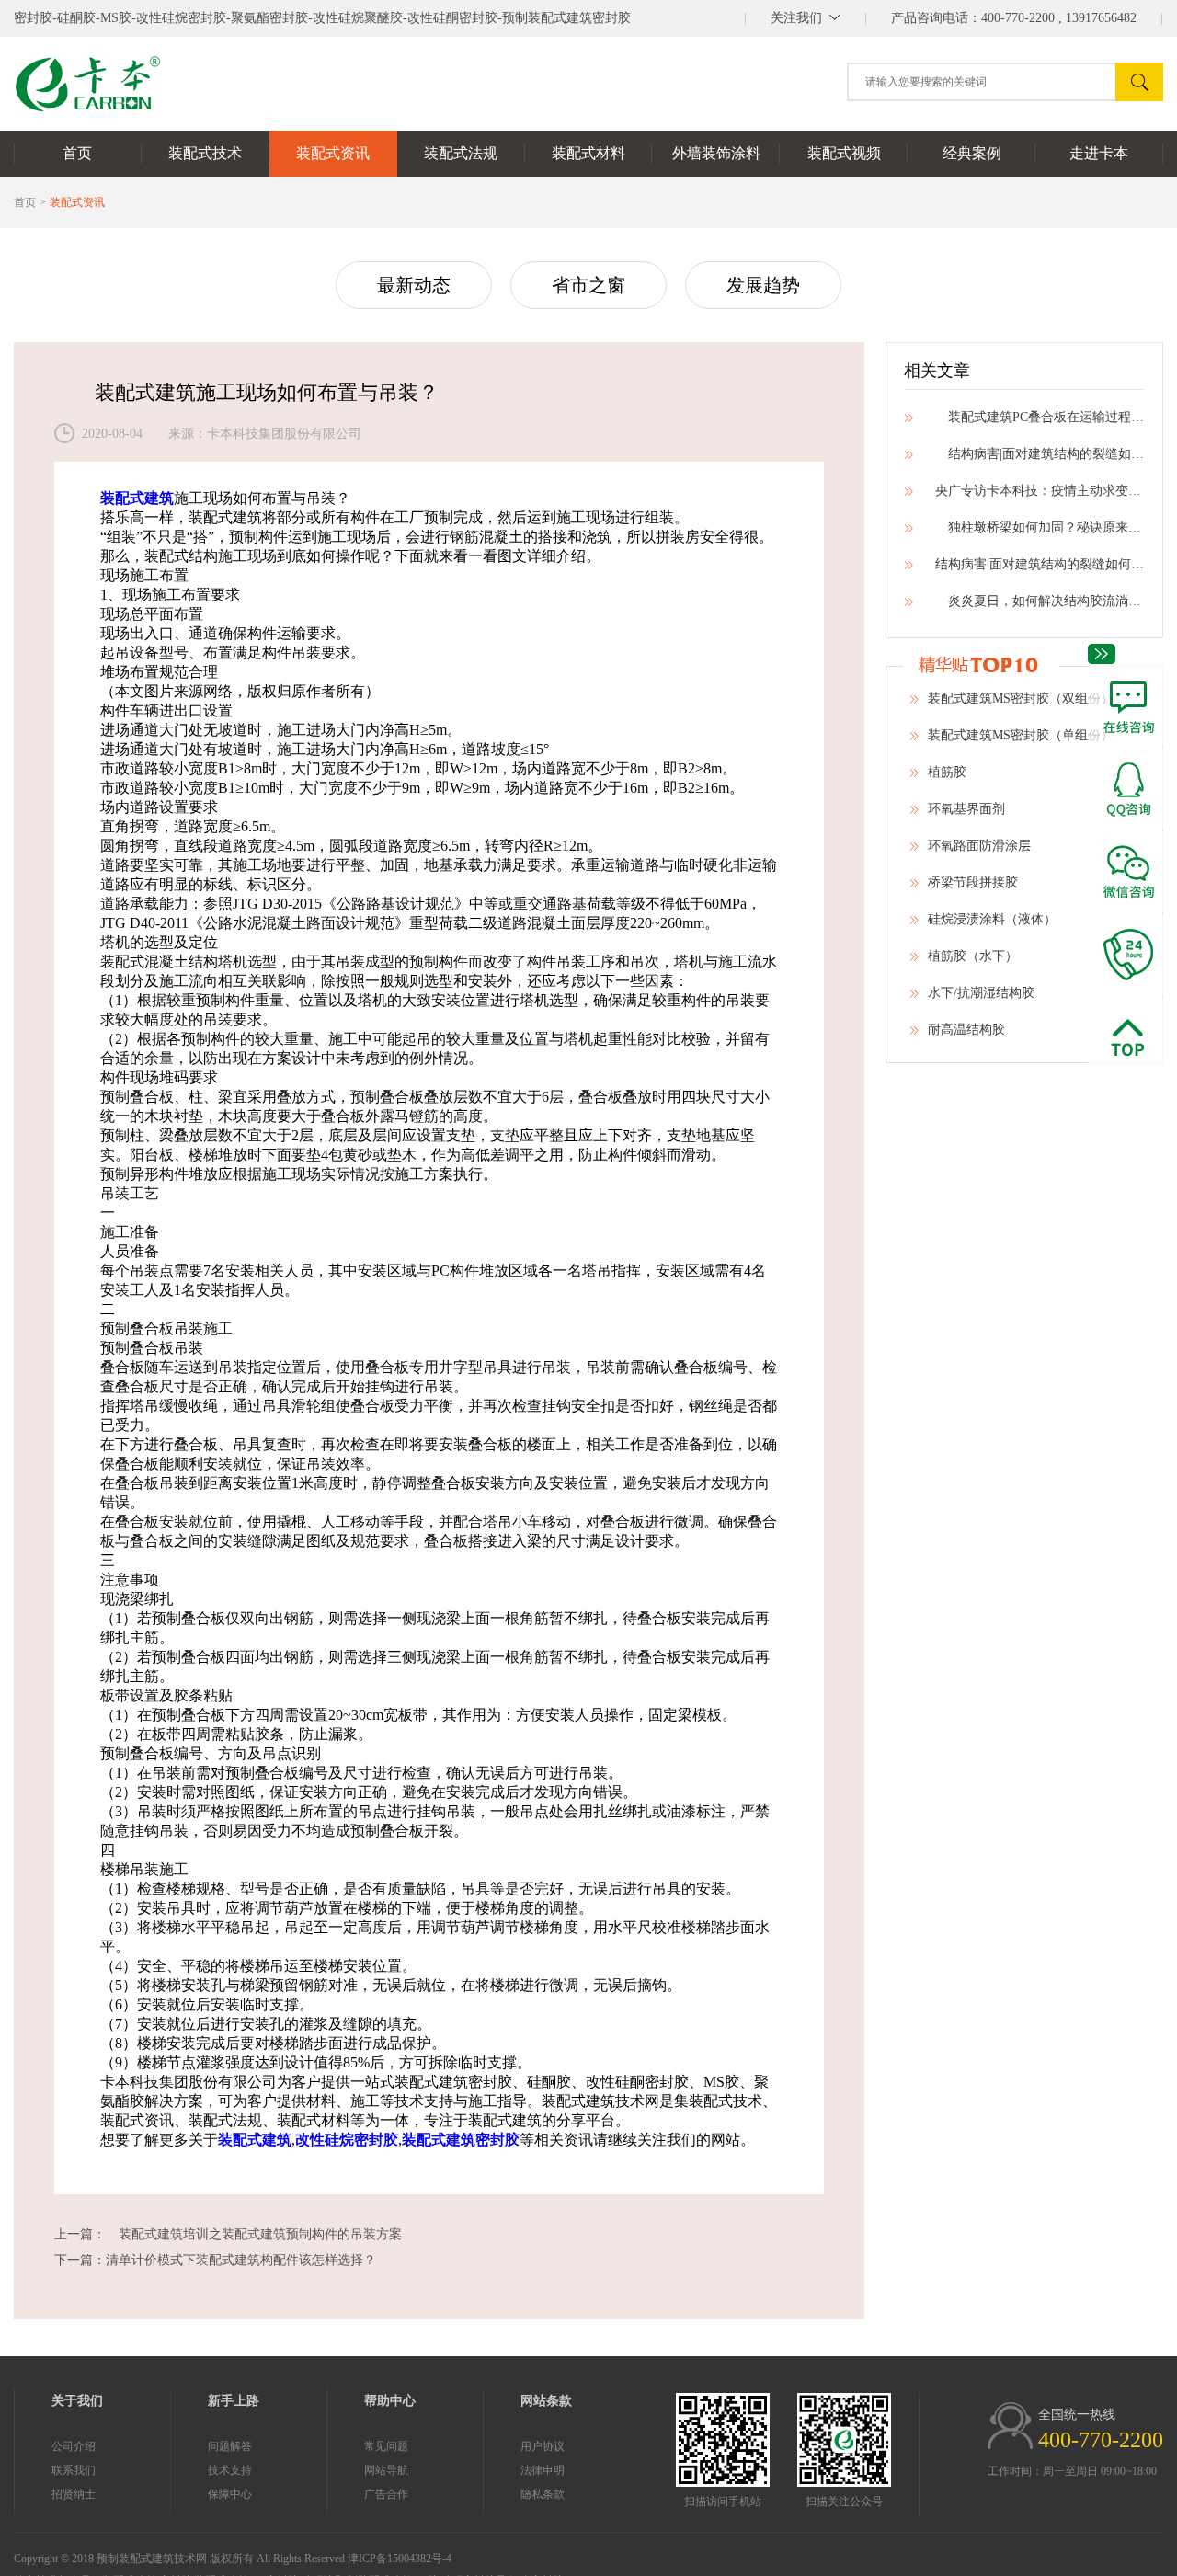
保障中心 (230, 2494)
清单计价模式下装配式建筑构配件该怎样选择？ (241, 2260)
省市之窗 (588, 285)
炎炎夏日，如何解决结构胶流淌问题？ (1034, 601)
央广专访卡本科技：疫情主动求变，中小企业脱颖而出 (1034, 491)
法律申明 (543, 2470)
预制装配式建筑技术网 (152, 2559)
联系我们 (74, 2470)
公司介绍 (74, 2446)
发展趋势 (763, 285)
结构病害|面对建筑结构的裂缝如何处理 (1034, 454)
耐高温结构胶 (966, 1030)
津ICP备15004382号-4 (400, 2559)
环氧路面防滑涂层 (979, 846)
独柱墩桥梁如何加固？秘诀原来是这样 (1034, 527)
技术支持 (230, 2470)
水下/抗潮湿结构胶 (981, 993)
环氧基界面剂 (966, 809)
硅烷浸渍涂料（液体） (992, 919)
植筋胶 (947, 772)
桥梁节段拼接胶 (973, 882)
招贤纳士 (74, 2494)
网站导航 (386, 2470)
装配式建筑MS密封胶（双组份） (1021, 698)
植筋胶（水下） (973, 956)
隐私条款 (543, 2494)
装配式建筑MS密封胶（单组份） (1021, 735)
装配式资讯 (77, 202)
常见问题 (386, 2446)
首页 (25, 202)
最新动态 (414, 285)
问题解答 (230, 2446)
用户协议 (543, 2446)
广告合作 (386, 2494)
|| (806, 18)
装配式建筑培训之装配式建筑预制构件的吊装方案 (254, 2234)
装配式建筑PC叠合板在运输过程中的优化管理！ (1034, 417)
